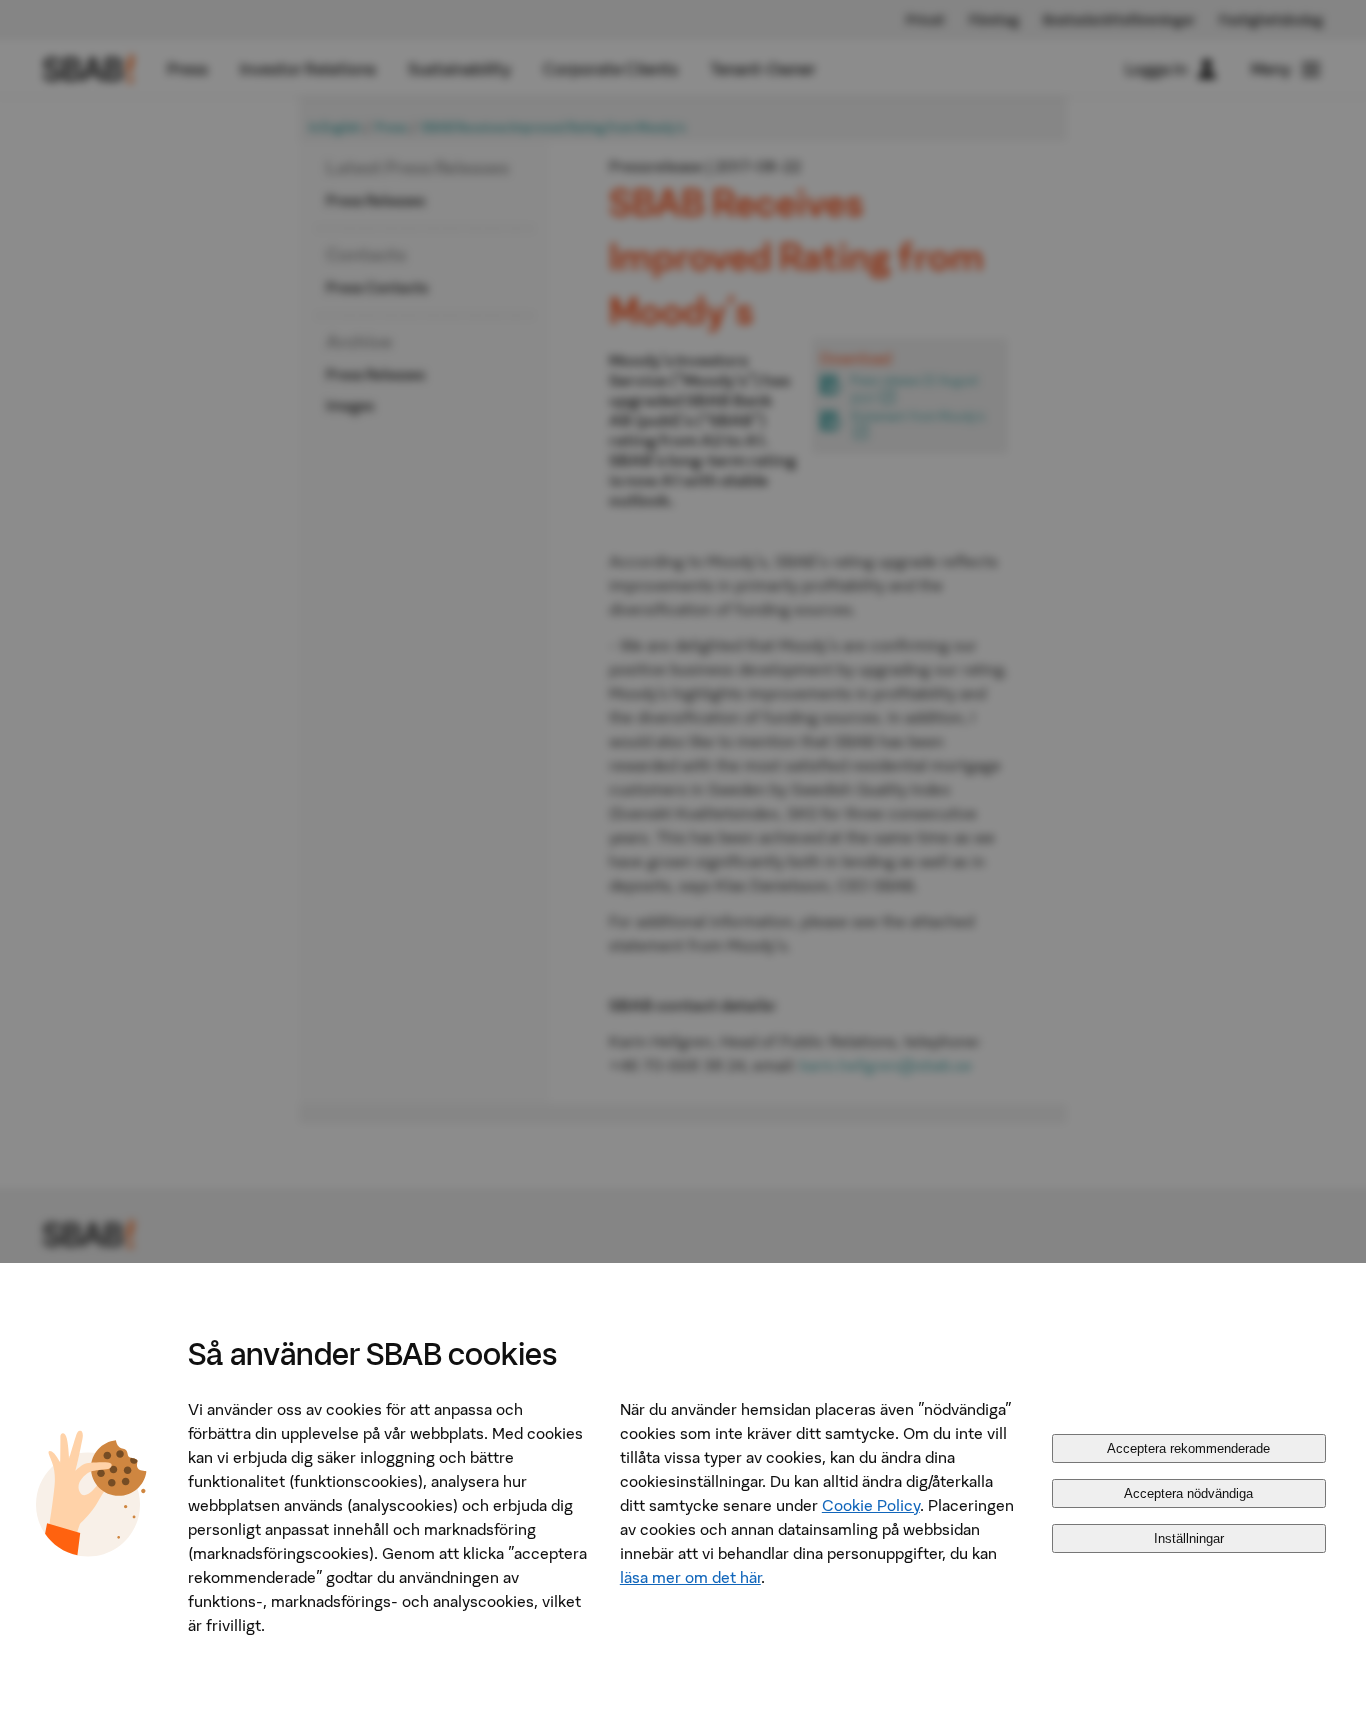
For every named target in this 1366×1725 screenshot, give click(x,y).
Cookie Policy (871, 1505)
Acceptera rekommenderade (1188, 1448)
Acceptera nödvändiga (1188, 1493)
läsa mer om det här (690, 1577)
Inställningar (1189, 1538)
